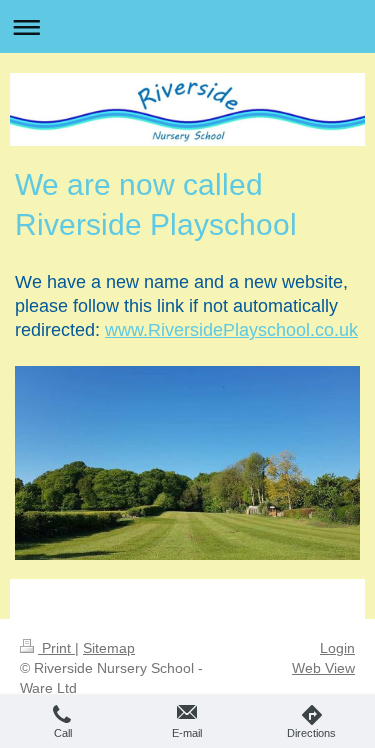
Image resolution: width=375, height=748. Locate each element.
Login (337, 648)
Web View (323, 668)
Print (56, 648)
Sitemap (109, 648)
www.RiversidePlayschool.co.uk (231, 330)
